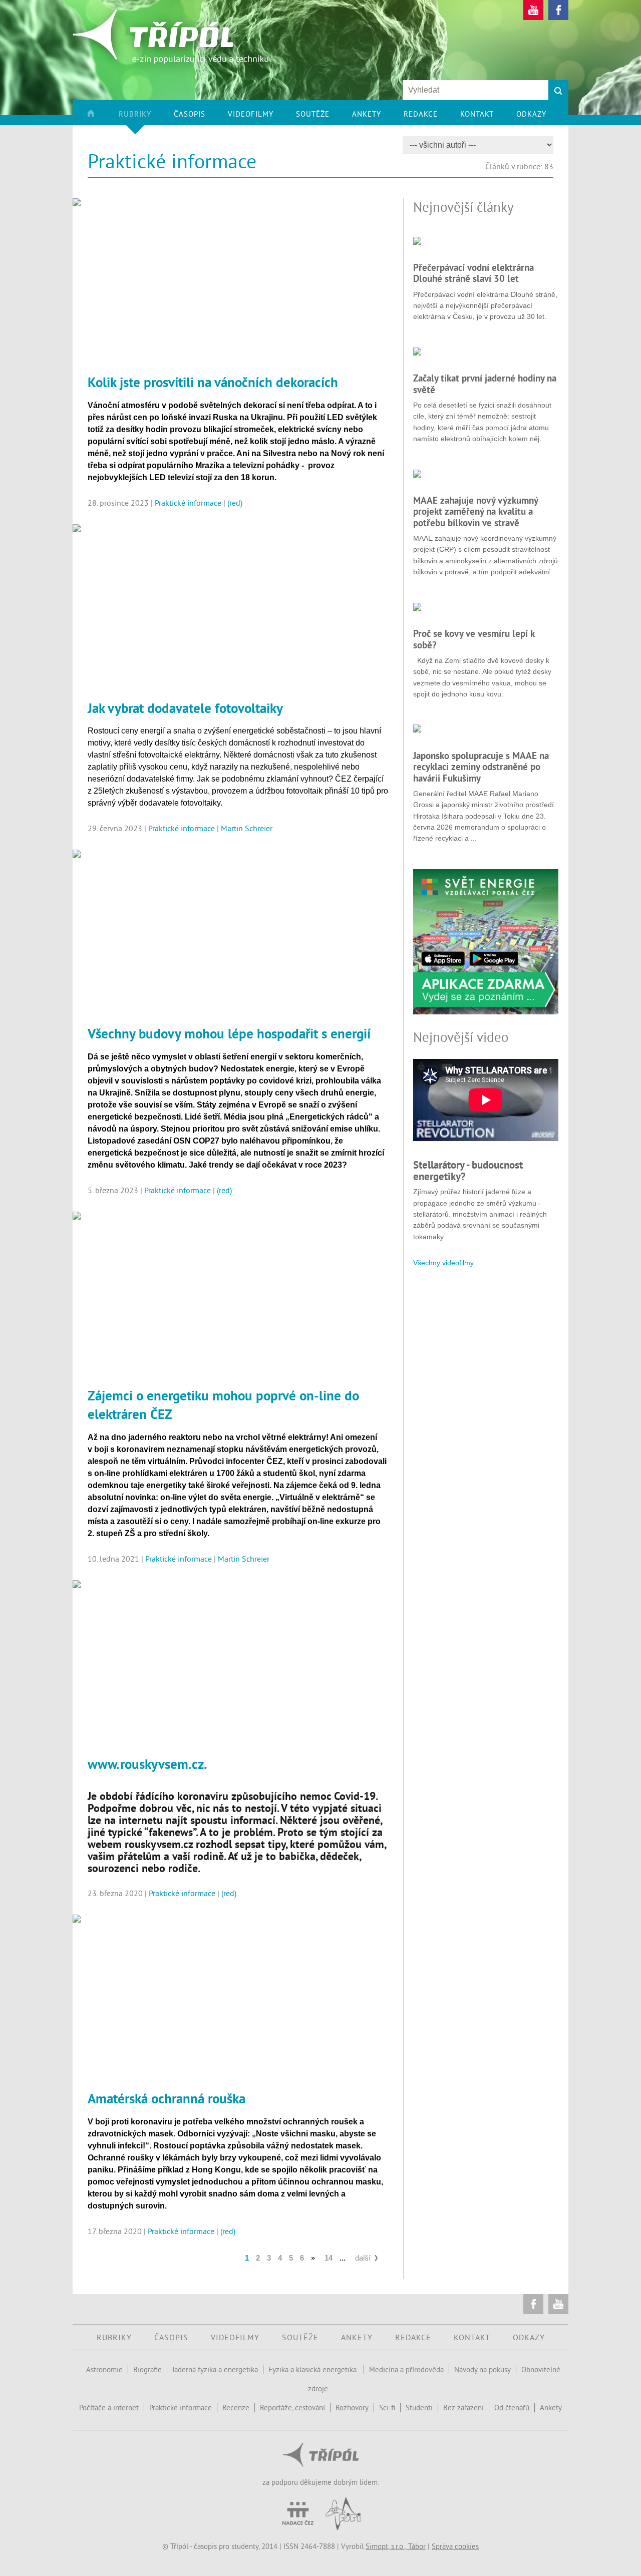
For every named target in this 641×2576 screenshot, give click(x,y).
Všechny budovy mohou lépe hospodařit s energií (229, 1033)
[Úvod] (102, 117)
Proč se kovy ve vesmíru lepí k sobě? (474, 639)
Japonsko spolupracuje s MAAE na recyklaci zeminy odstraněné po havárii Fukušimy (481, 767)
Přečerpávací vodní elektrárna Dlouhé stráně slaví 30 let (473, 273)
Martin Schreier (247, 828)
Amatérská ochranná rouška (167, 2098)
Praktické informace (188, 503)
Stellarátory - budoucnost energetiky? (468, 1170)
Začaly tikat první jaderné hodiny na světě (485, 384)
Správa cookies (455, 2546)
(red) (235, 503)
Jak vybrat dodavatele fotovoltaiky (185, 708)
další (363, 2258)
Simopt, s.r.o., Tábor (396, 2546)
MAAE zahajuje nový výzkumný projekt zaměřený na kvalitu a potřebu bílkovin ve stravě (475, 511)
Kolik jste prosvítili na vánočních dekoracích (213, 382)
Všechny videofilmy (443, 1263)
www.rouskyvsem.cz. (147, 1764)
